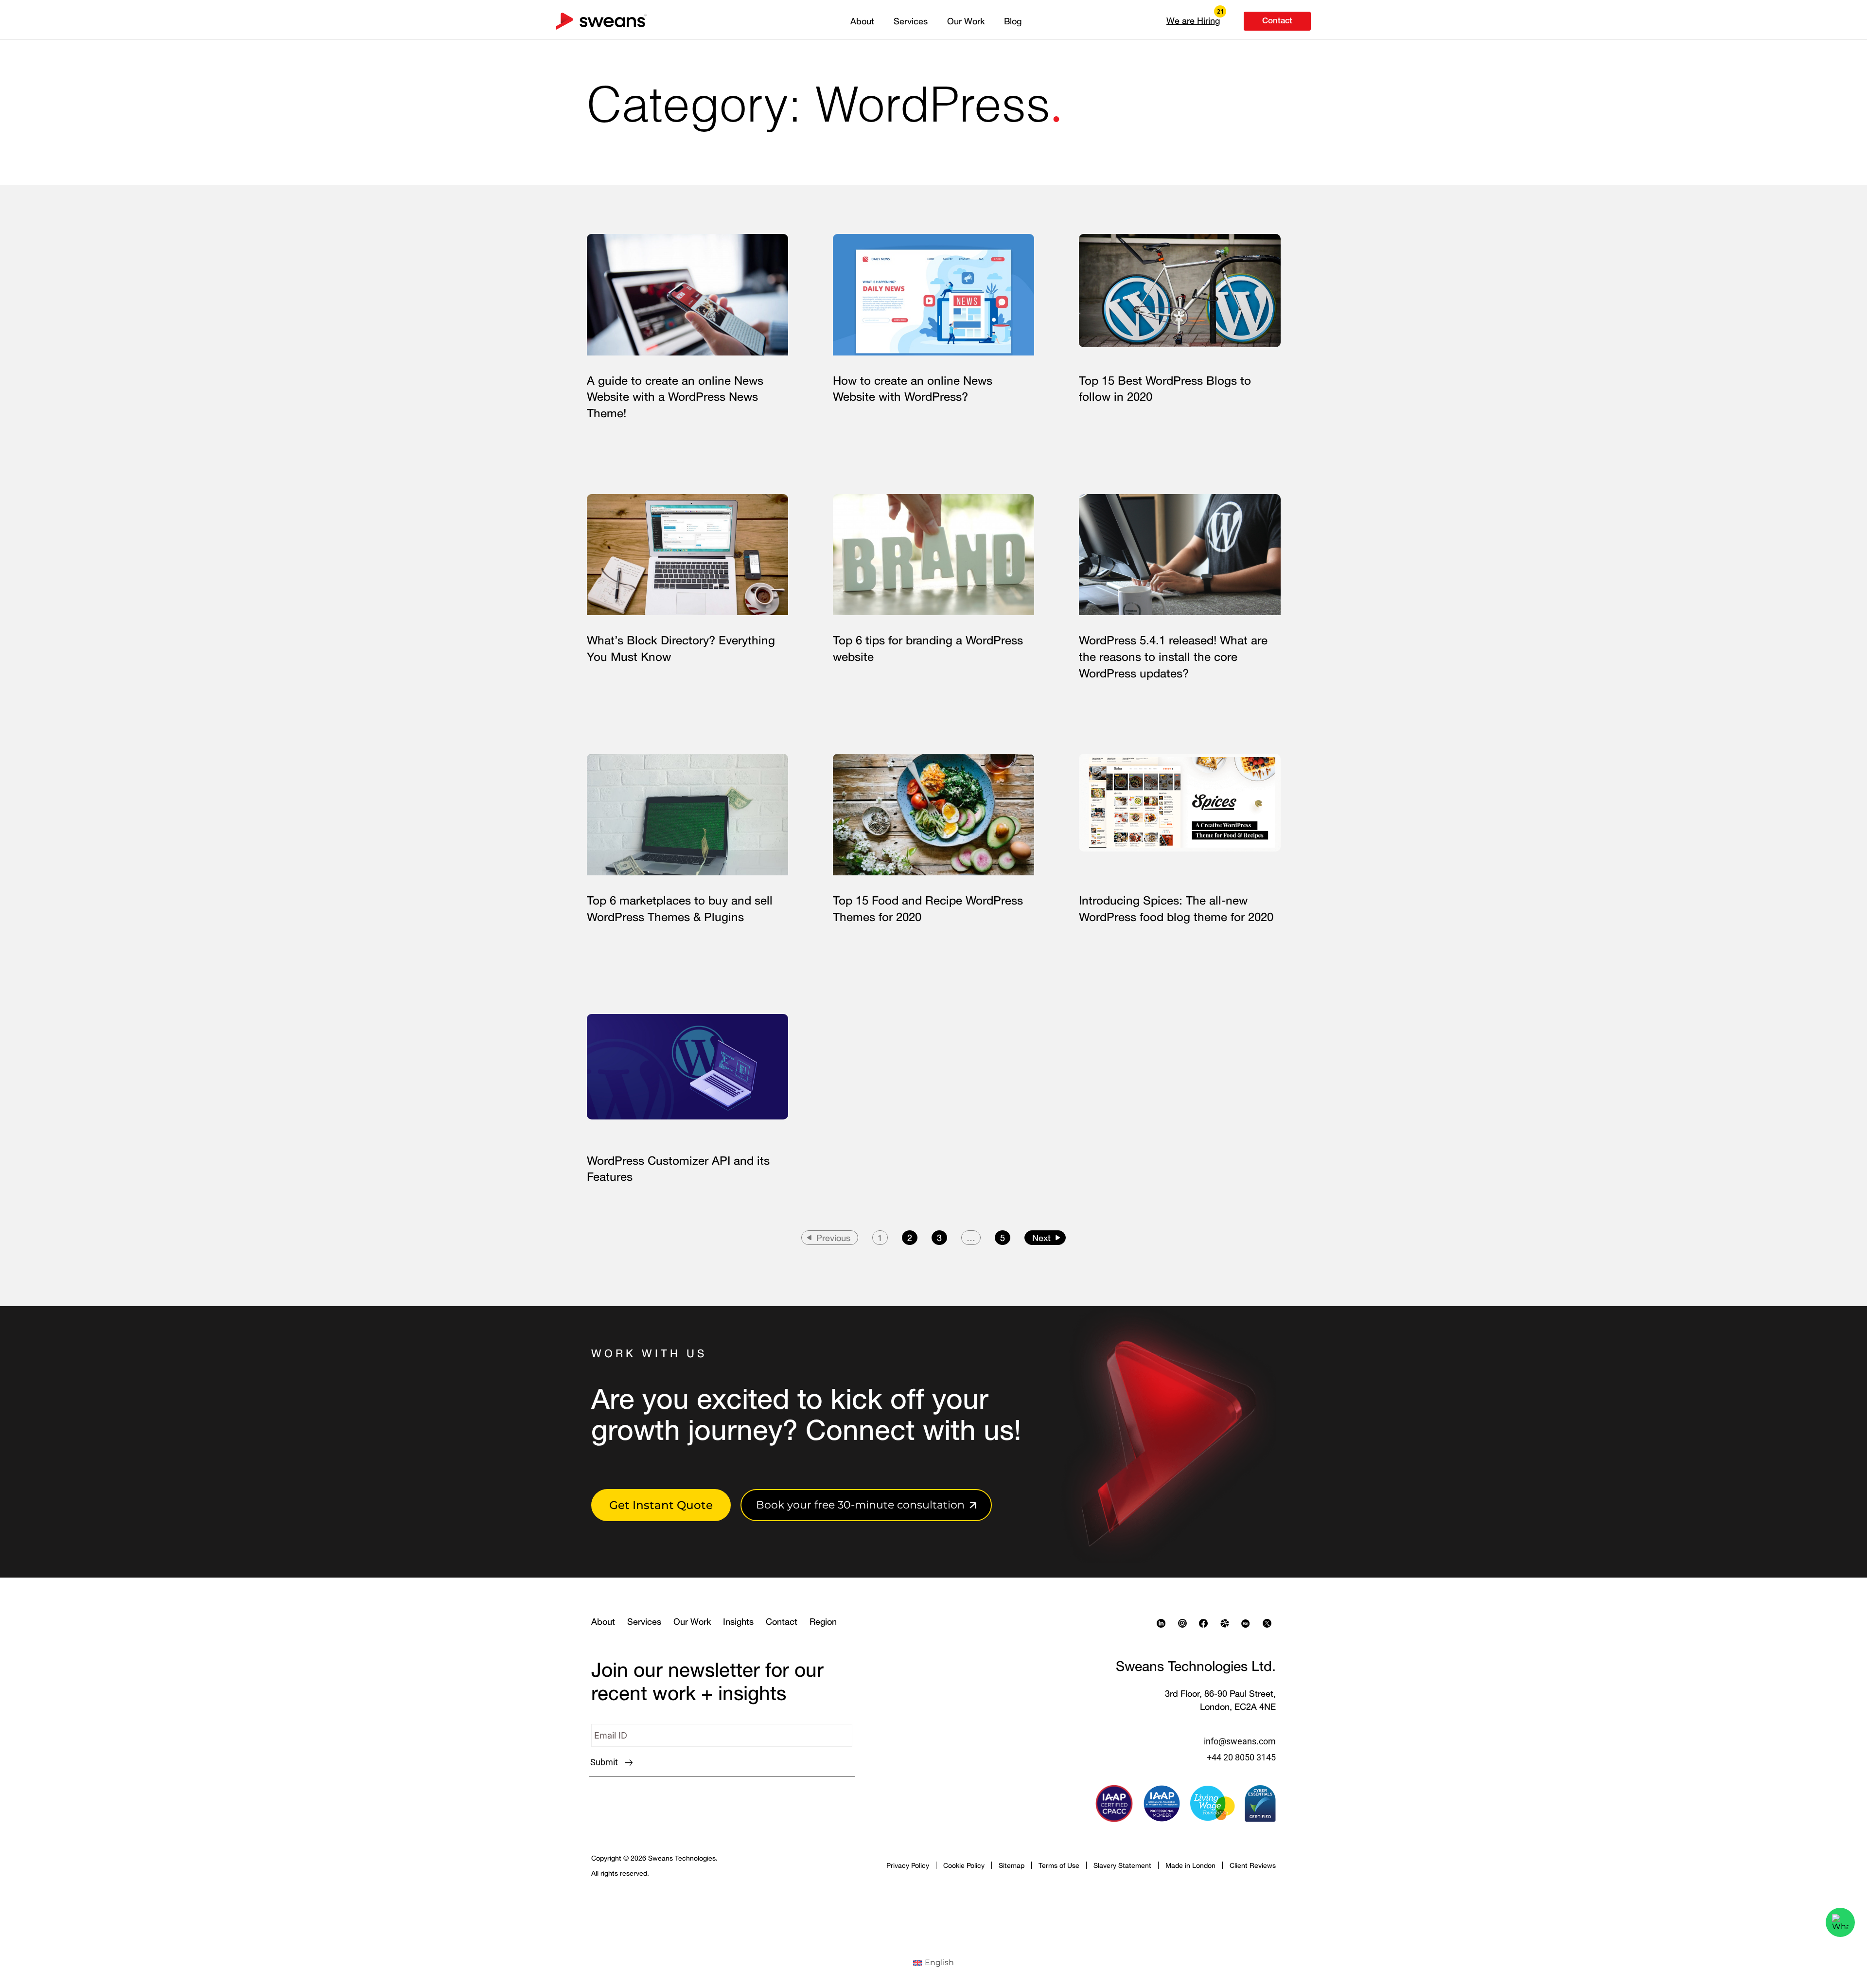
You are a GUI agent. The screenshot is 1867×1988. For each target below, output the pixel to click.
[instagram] (1185, 1623)
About (862, 21)
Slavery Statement (1122, 1865)
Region (823, 1621)
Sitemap (1012, 1865)
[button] (1193, 20)
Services (911, 21)
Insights (738, 1621)
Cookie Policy (964, 1865)
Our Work (966, 21)
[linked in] (1163, 1623)
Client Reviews (1253, 1865)
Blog (1013, 21)
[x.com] (1269, 1623)
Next (1041, 1238)
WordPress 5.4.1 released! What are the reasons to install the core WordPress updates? (1173, 656)
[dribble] (1227, 1623)
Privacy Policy (908, 1865)
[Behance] (1248, 1623)
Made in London (1190, 1865)
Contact (782, 1621)
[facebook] (1206, 1623)
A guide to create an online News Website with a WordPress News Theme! (675, 397)
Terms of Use (1059, 1865)
